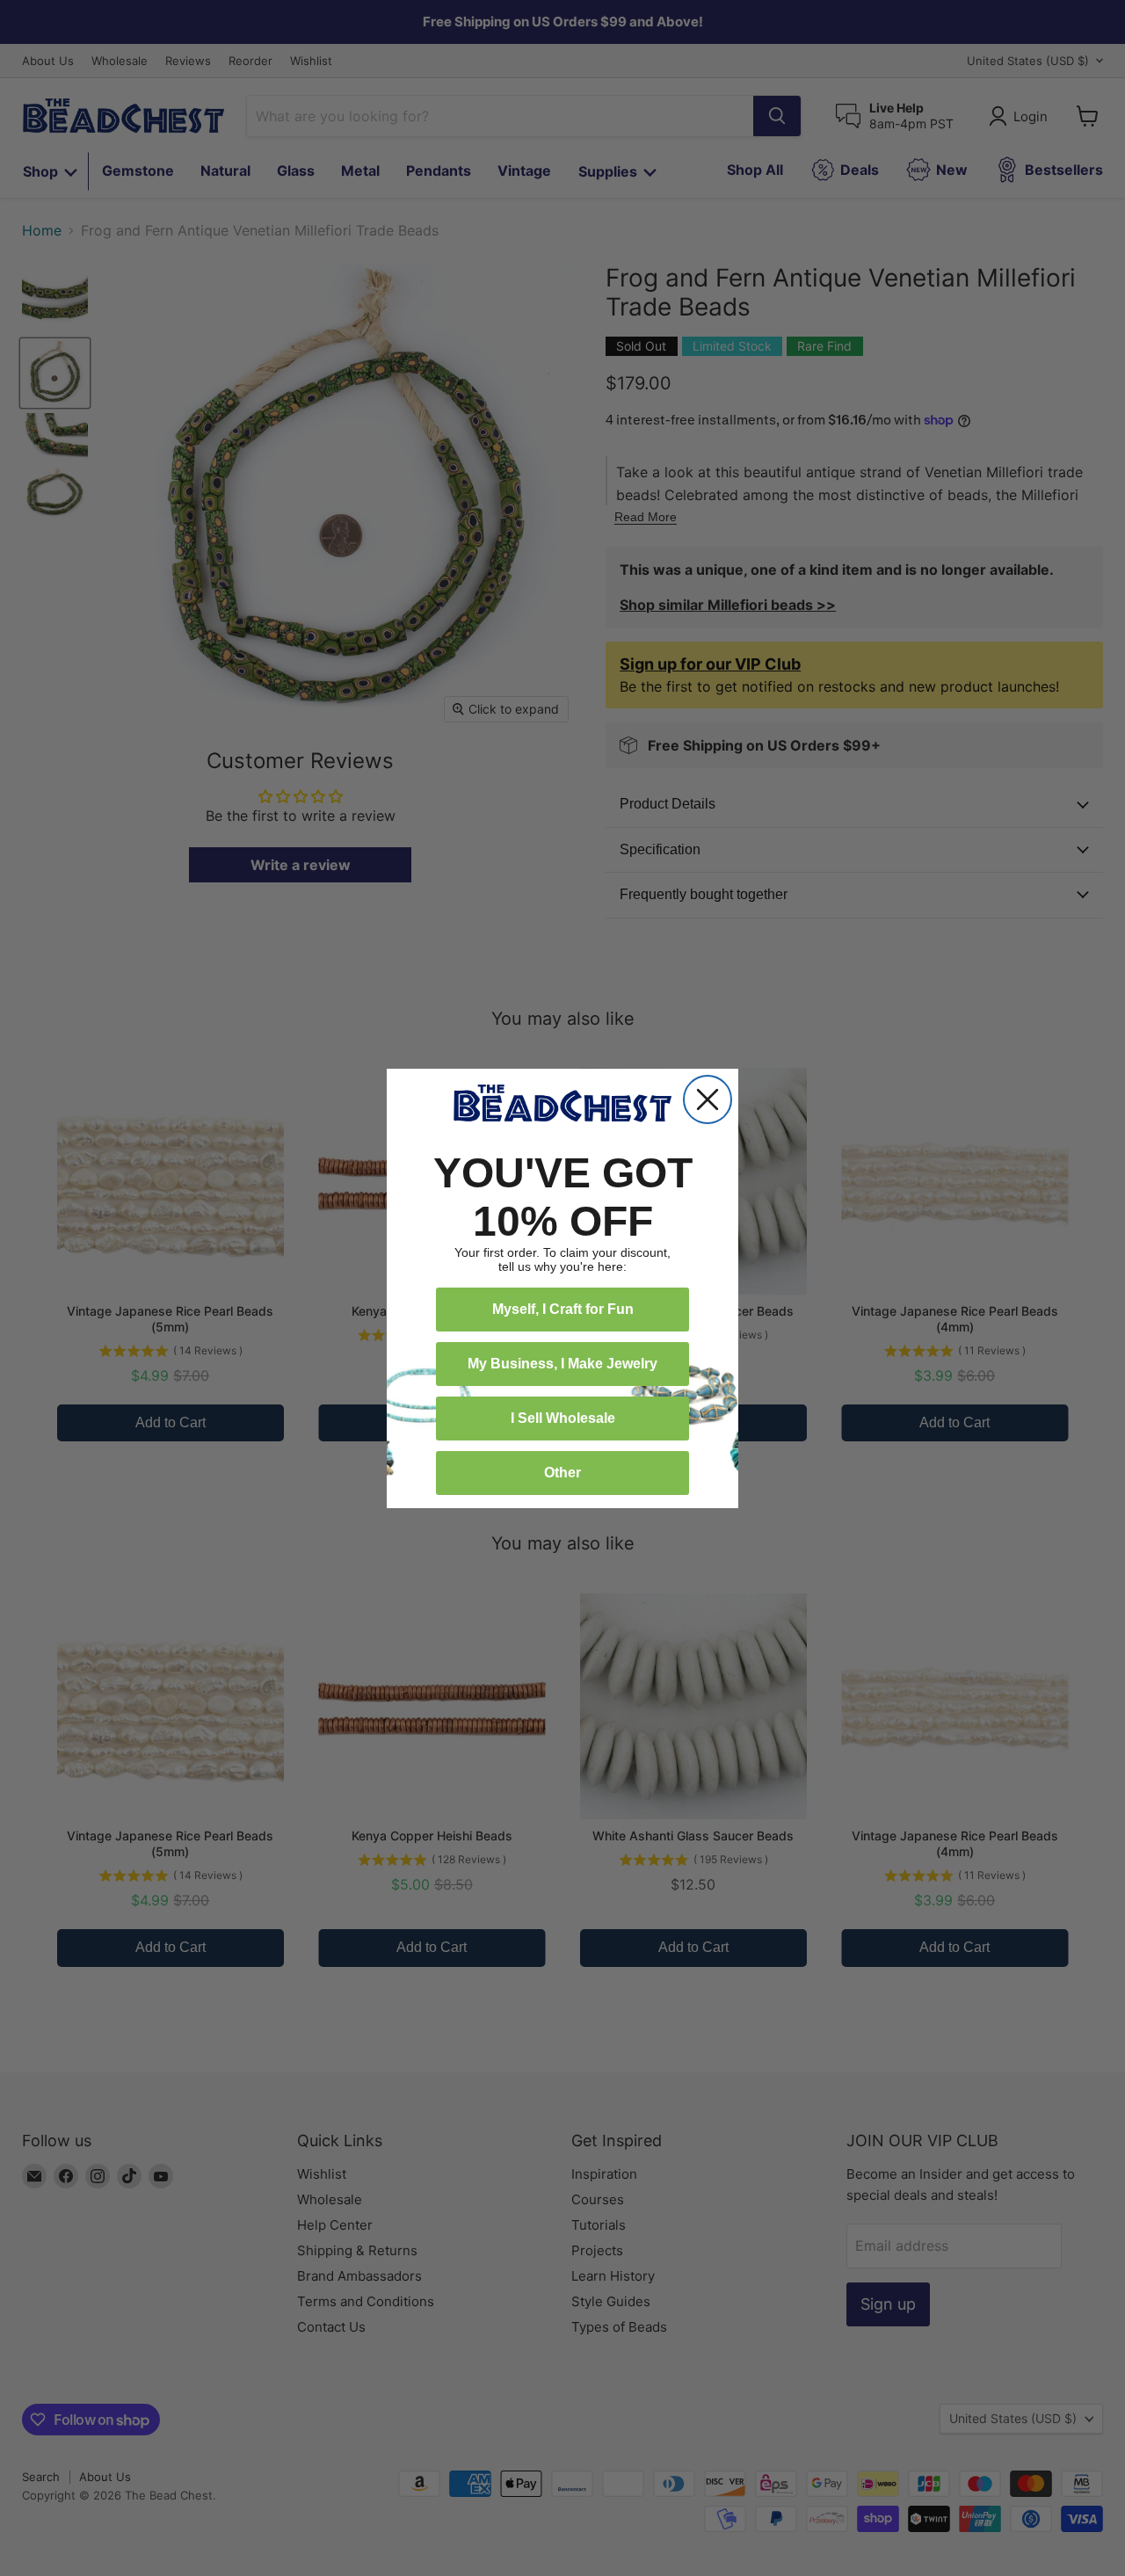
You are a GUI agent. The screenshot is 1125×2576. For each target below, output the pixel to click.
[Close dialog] (708, 1099)
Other (562, 1473)
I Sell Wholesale (563, 1418)
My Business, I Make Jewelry (562, 1364)
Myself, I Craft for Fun (563, 1309)
